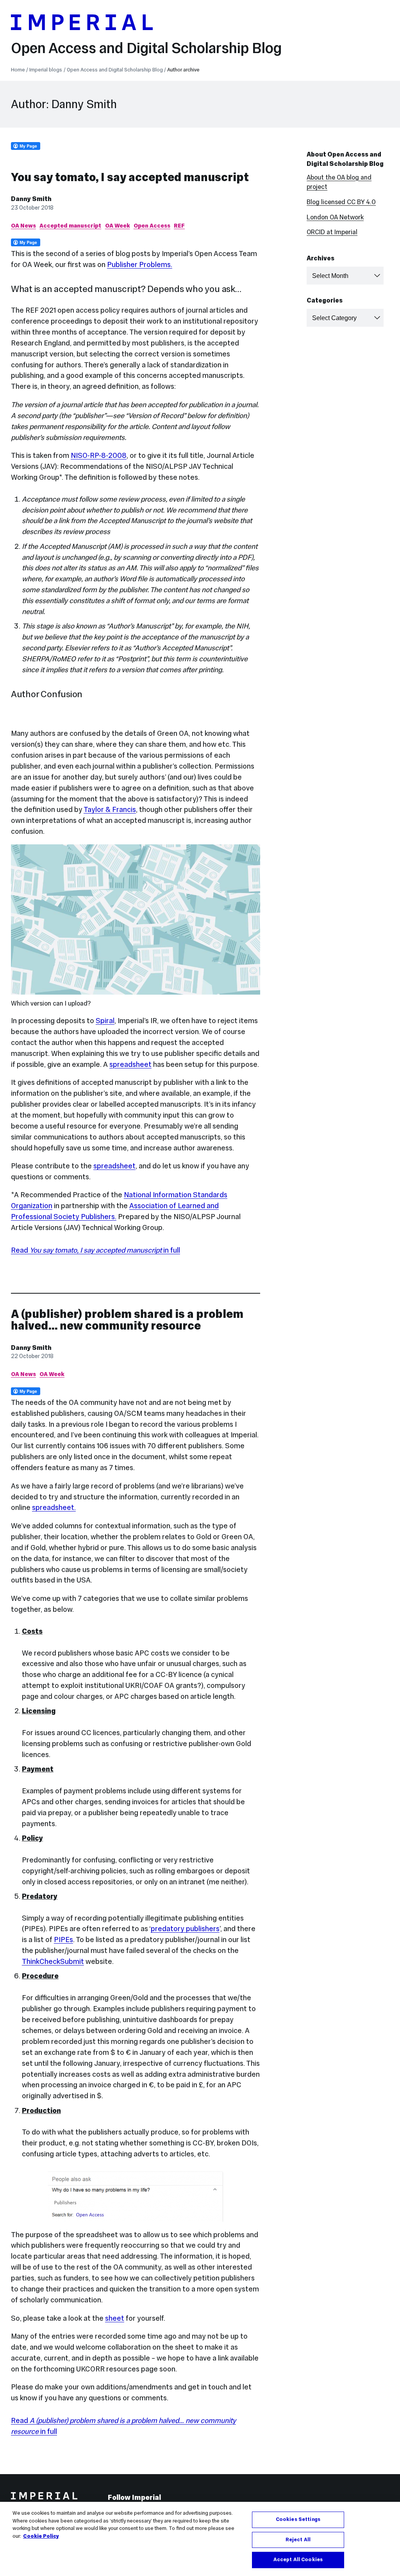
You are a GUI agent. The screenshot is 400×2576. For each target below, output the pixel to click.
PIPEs (63, 1940)
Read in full (96, 1250)
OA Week (118, 226)
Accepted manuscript (70, 226)
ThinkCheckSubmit (53, 1961)
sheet (115, 2318)
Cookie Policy (41, 2536)
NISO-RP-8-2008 (99, 455)
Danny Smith (31, 199)
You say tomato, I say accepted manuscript (130, 177)
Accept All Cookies (298, 2560)
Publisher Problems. (140, 264)
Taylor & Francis (110, 809)
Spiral (105, 1021)
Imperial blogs (46, 70)
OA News (23, 226)
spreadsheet (130, 1064)
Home (18, 70)
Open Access (152, 226)
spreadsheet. (54, 1507)
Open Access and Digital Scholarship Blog (146, 48)
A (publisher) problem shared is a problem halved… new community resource (127, 1320)
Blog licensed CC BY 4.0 (341, 202)
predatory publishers (185, 1929)
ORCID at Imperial (332, 232)
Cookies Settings (298, 2519)
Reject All (298, 2540)
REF (179, 226)
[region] (200, 2539)
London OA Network (335, 217)
